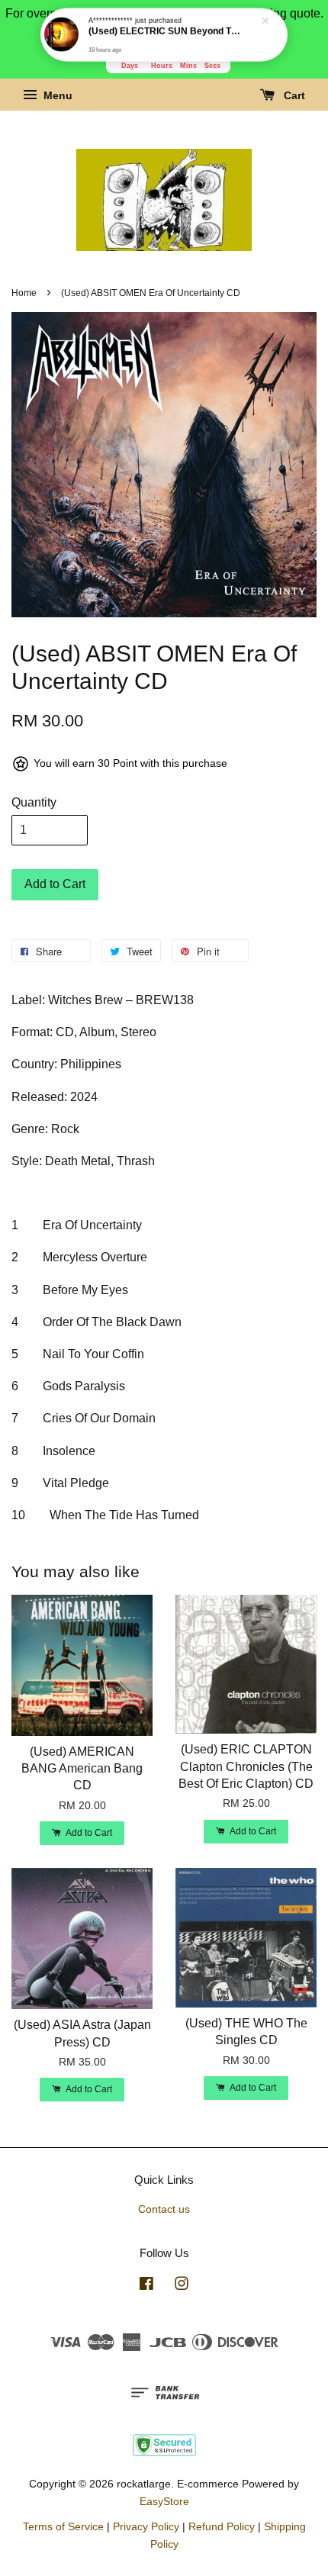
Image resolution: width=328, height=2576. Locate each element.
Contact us (164, 2209)
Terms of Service (63, 2527)
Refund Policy (222, 2527)
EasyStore (164, 2502)
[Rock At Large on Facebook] (146, 2286)
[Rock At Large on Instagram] (182, 2286)
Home (24, 293)
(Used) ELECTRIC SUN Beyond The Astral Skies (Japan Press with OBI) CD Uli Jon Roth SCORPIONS (165, 31)
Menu (56, 96)
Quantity (34, 802)
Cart (293, 96)
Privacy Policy (146, 2527)
